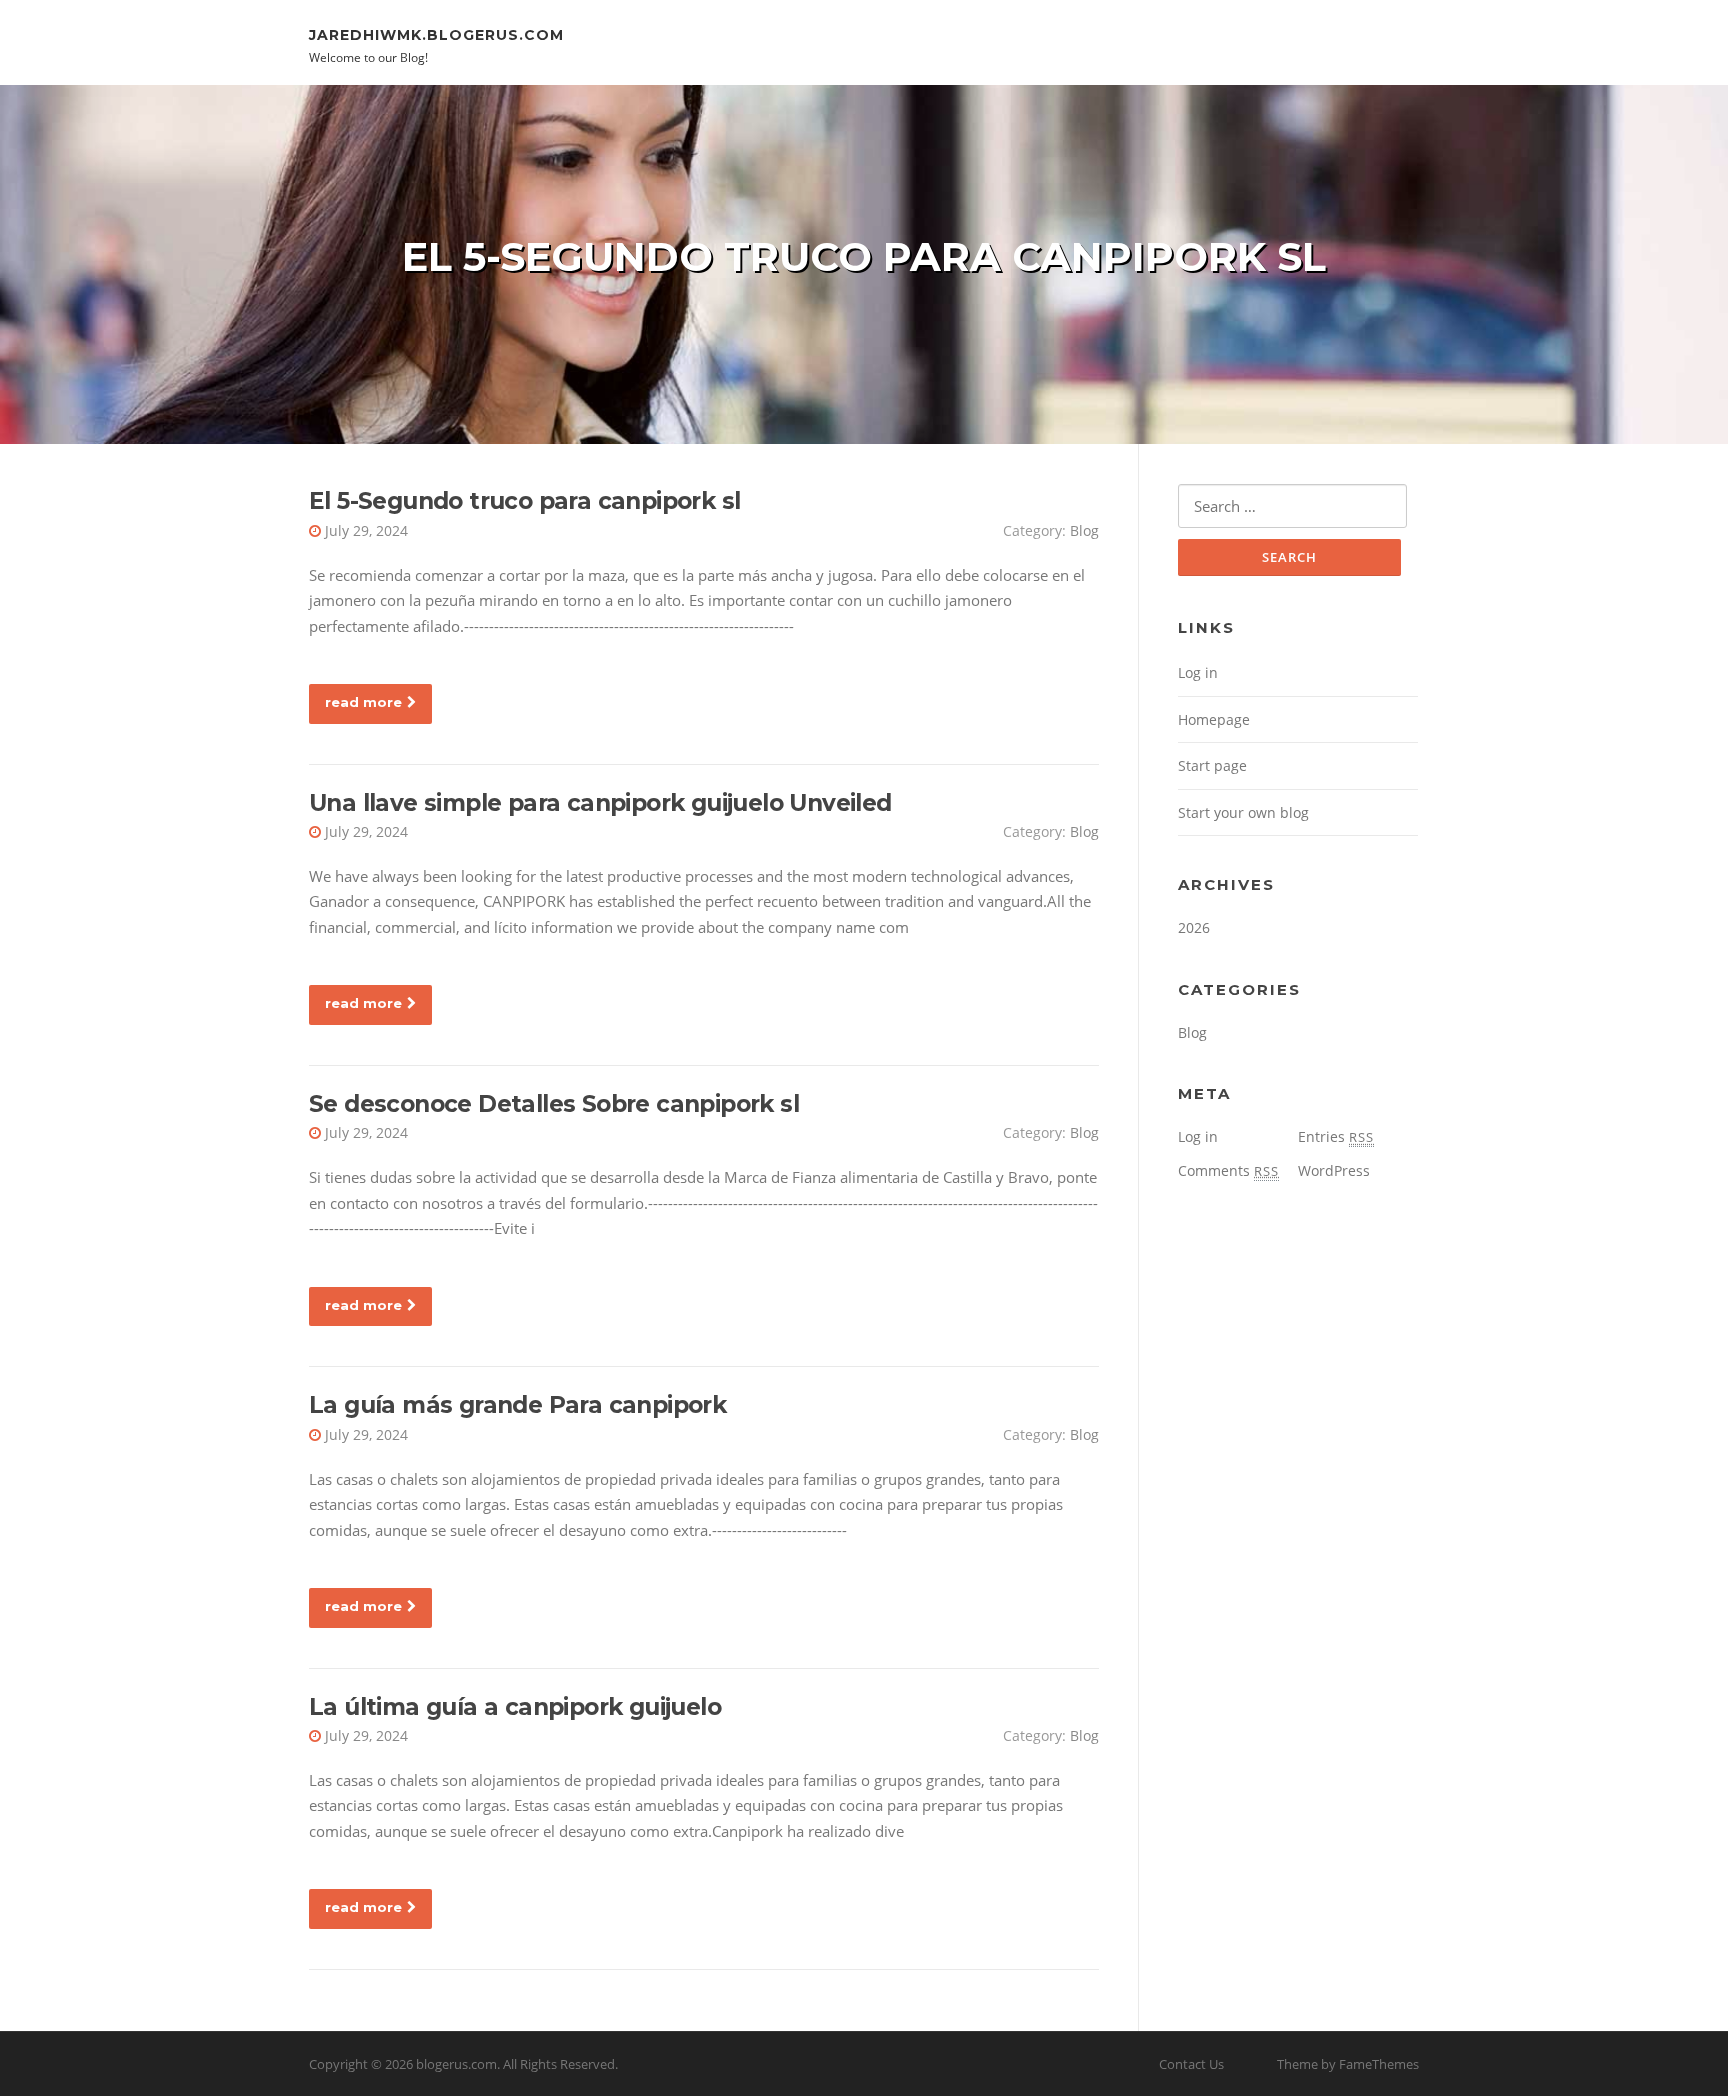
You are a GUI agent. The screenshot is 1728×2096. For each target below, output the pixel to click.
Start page (1212, 765)
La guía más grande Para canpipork (517, 1405)
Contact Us (1191, 2064)
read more (363, 702)
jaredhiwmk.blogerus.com (436, 34)
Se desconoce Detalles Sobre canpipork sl (554, 1104)
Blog (1084, 530)
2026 (1194, 927)
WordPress (1334, 1170)
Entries (1336, 1136)
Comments (1228, 1170)
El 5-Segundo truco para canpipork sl (524, 501)
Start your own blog (1243, 812)
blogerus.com (456, 2064)
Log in (1198, 672)
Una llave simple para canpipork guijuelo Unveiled (600, 803)
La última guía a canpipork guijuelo (515, 1707)
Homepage (1214, 719)
